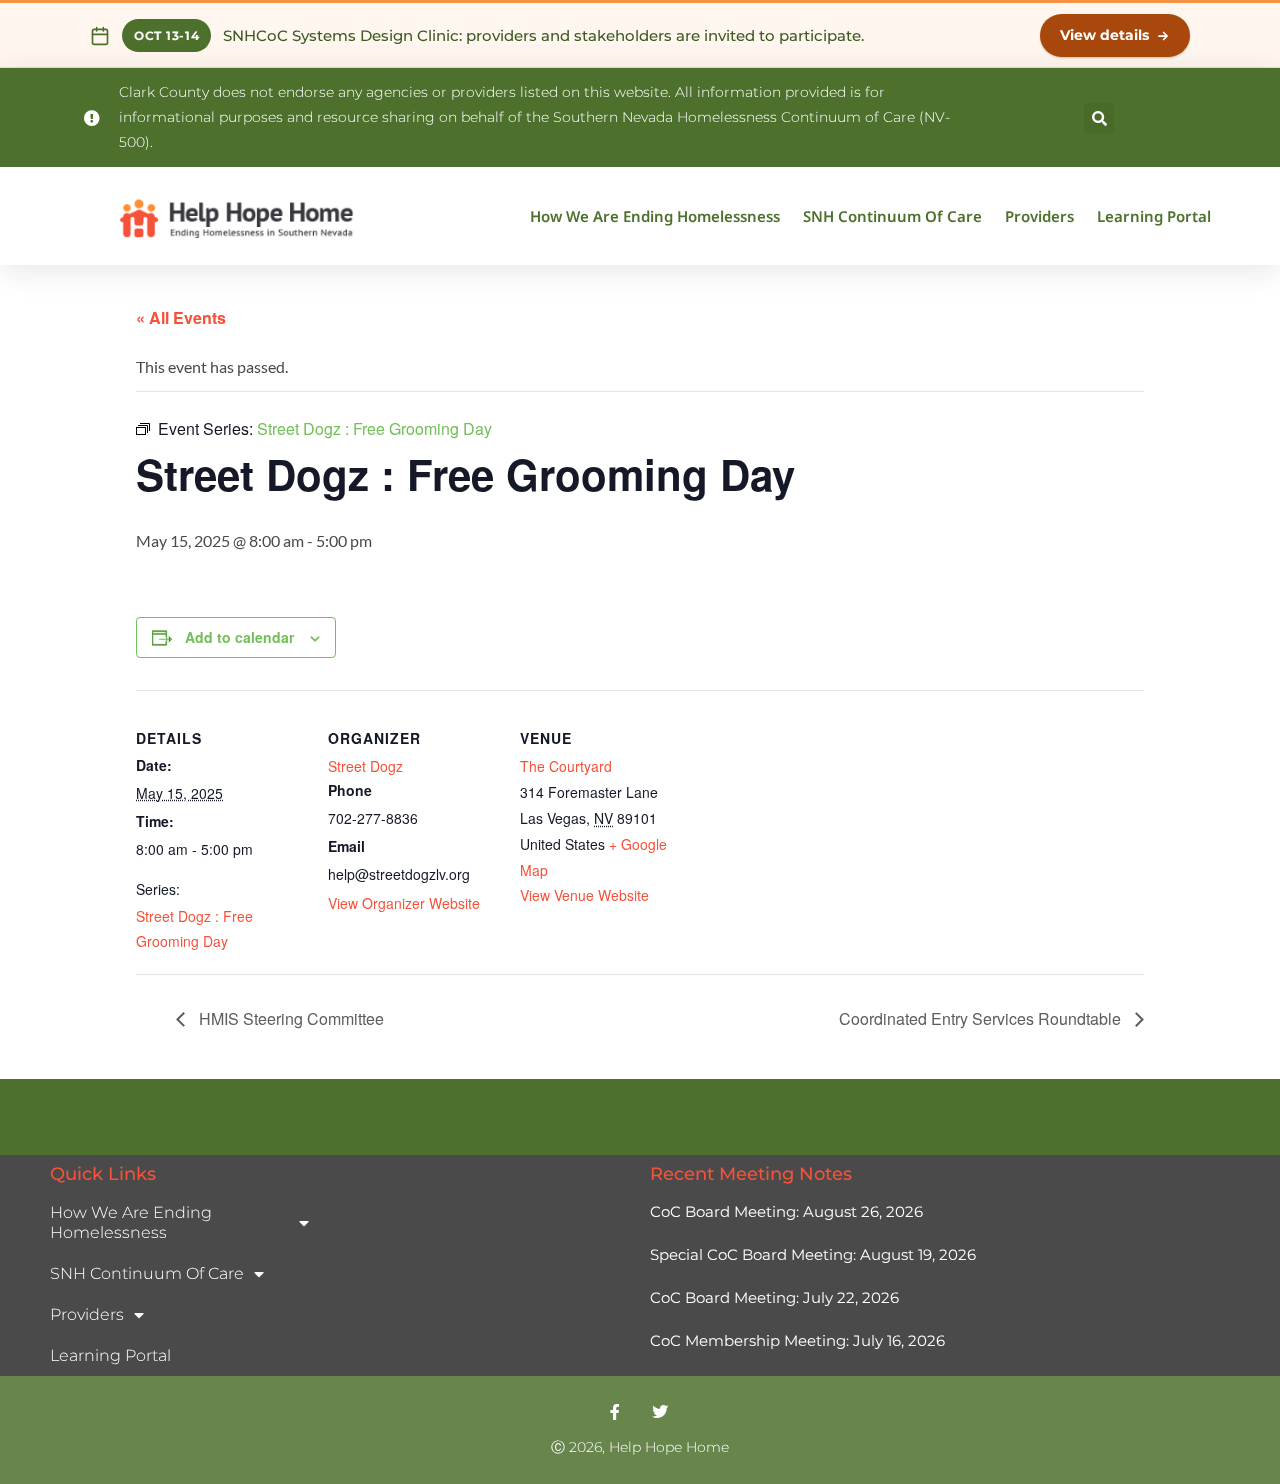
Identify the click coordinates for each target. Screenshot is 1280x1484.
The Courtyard (566, 766)
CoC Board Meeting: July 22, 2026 (774, 1297)
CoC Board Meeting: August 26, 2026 (786, 1211)
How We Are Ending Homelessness (655, 216)
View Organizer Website (404, 903)
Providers (1039, 216)
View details (1104, 35)
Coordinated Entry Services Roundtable (982, 1018)
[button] (1099, 118)
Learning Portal (1154, 216)
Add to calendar (239, 637)
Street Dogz (365, 766)
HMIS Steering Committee (289, 1018)
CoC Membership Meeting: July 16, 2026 (797, 1340)
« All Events (181, 317)
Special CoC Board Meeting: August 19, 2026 (813, 1254)
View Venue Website (584, 895)
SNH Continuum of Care (892, 216)
